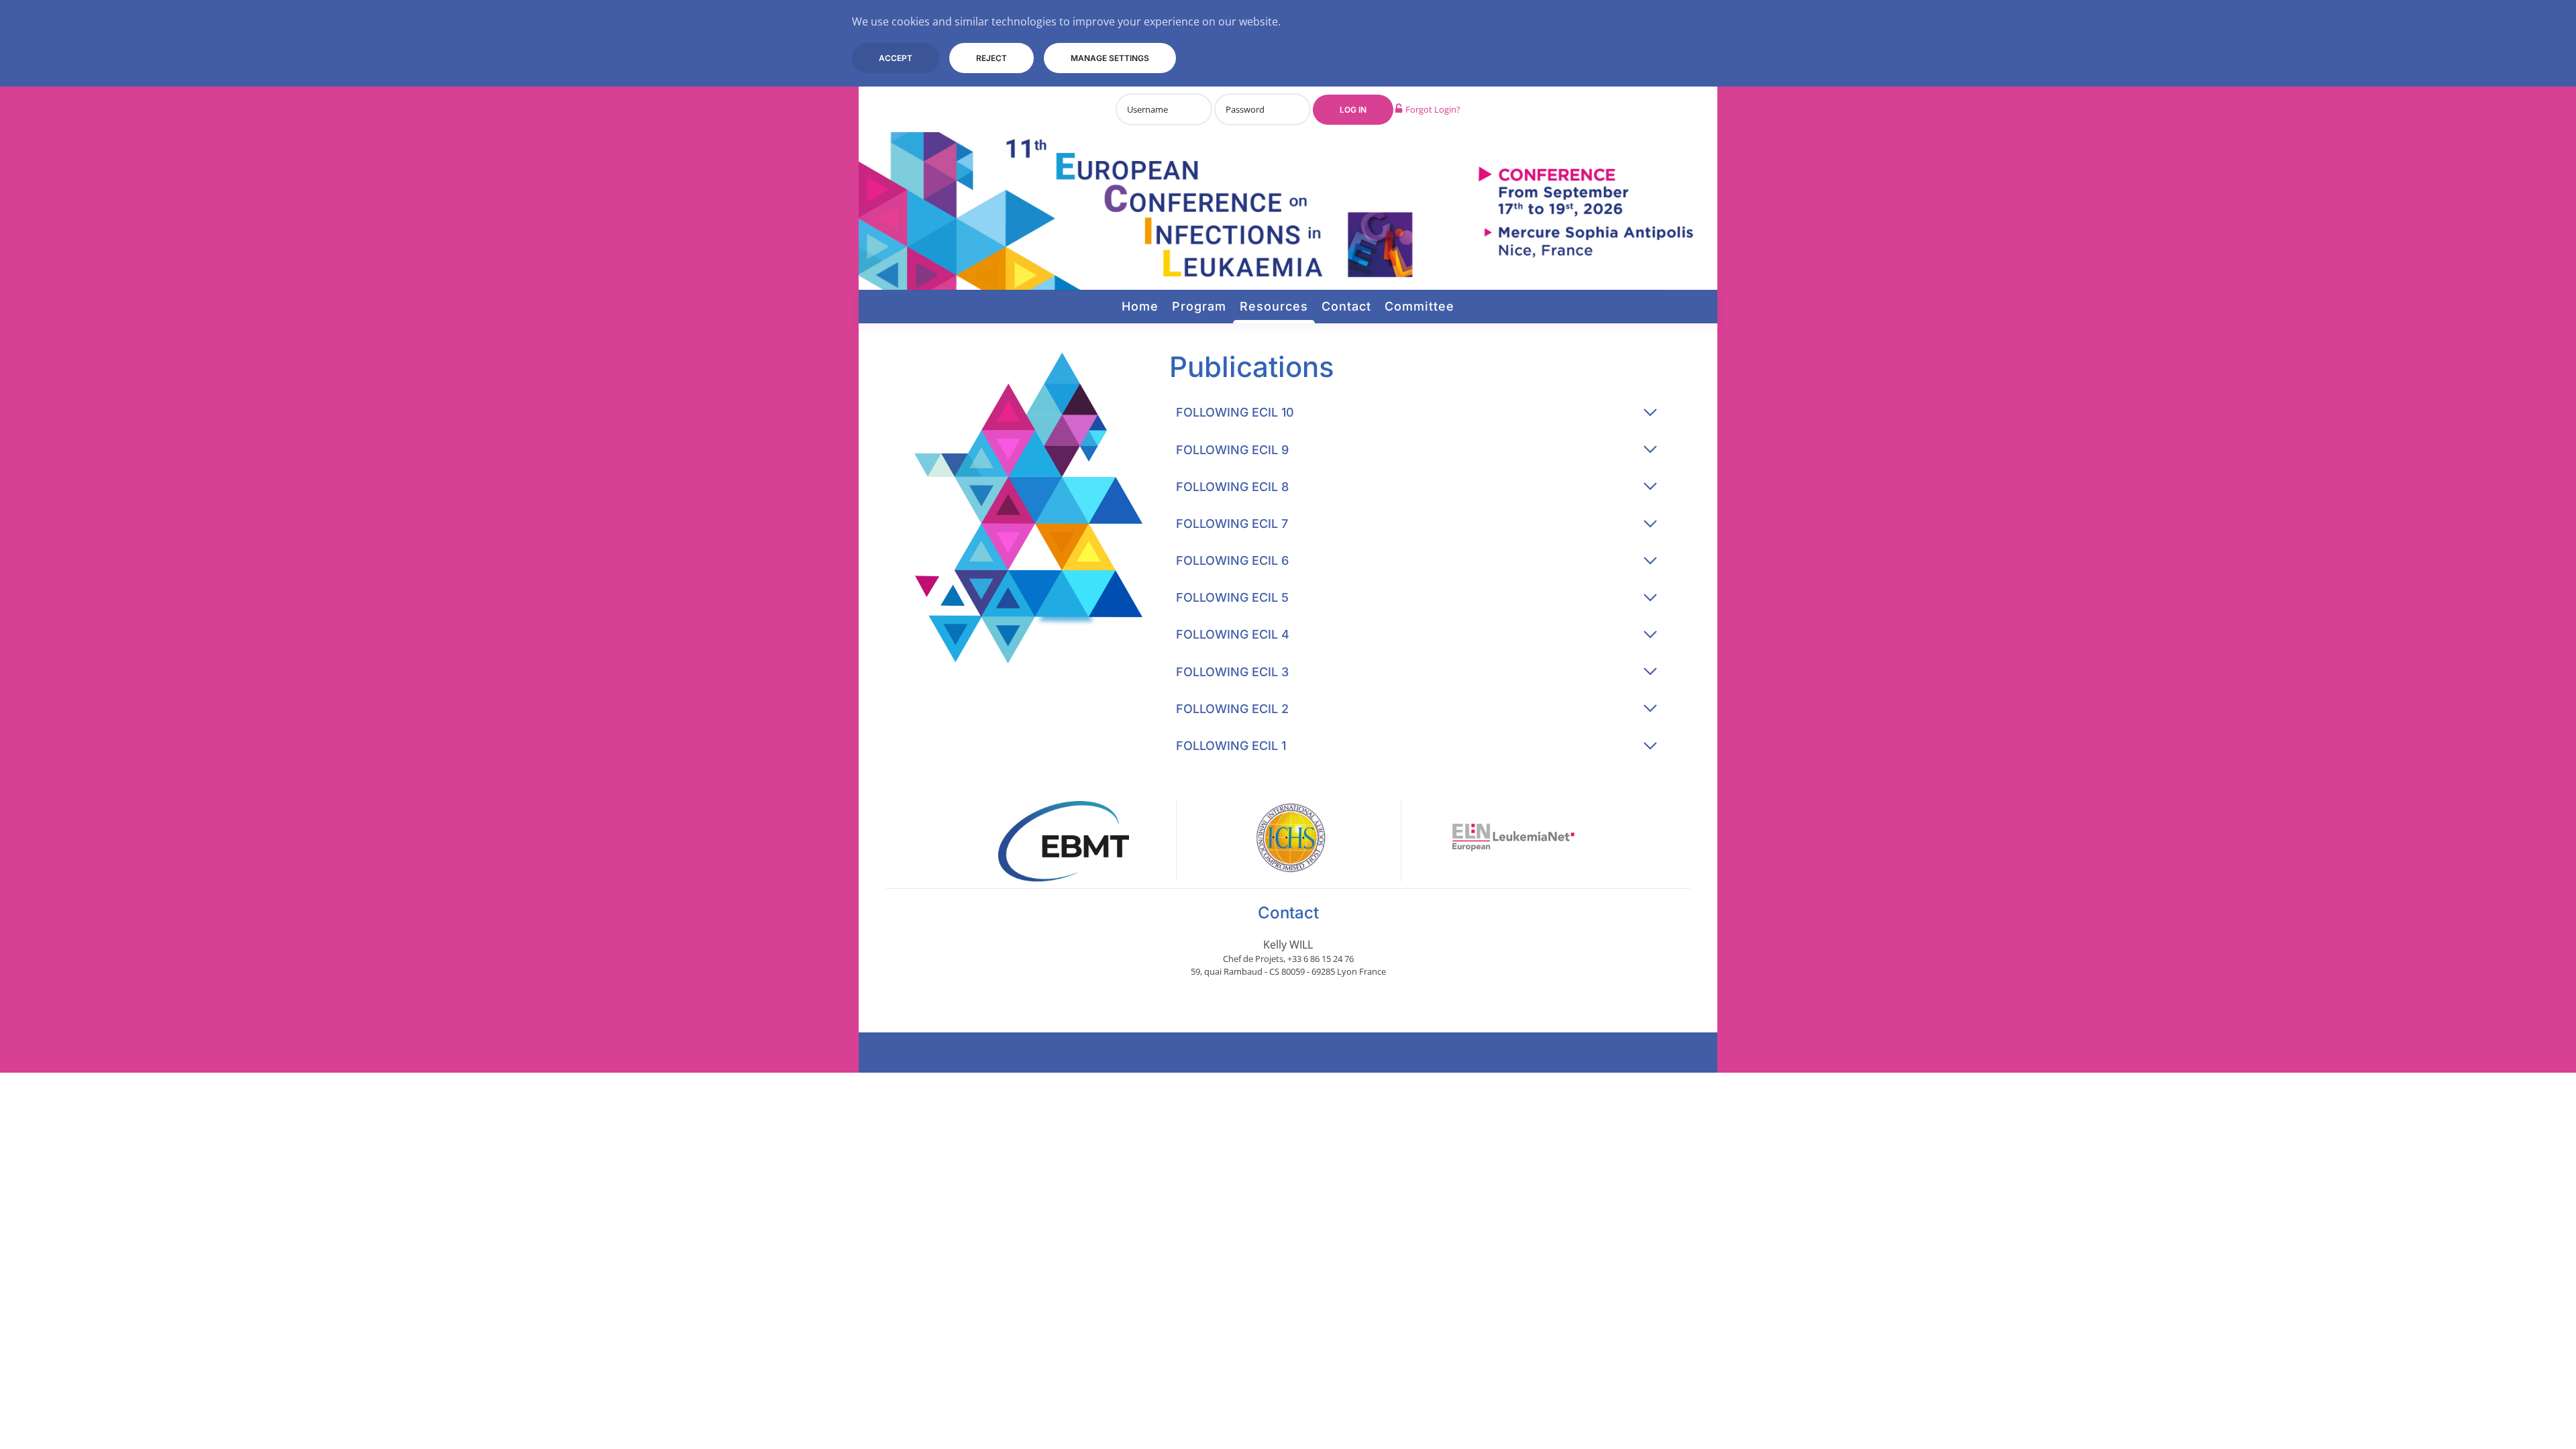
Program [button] (1199, 306)
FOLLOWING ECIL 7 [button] (1232, 524)
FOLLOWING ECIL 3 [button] (1232, 672)
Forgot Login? (1433, 109)
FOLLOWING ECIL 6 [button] (1232, 560)
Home (1140, 306)
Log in (1353, 110)
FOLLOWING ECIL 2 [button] (1232, 709)
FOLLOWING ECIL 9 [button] (1232, 450)
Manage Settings (1110, 58)
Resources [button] (1274, 306)
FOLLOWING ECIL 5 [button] (1232, 597)
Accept (896, 58)
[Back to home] (1288, 211)
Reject (991, 58)
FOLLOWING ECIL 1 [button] (1231, 746)
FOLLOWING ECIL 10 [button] (1235, 412)
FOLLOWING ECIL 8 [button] (1232, 487)
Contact (1346, 306)
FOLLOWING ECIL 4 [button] (1233, 634)
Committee (1419, 306)
